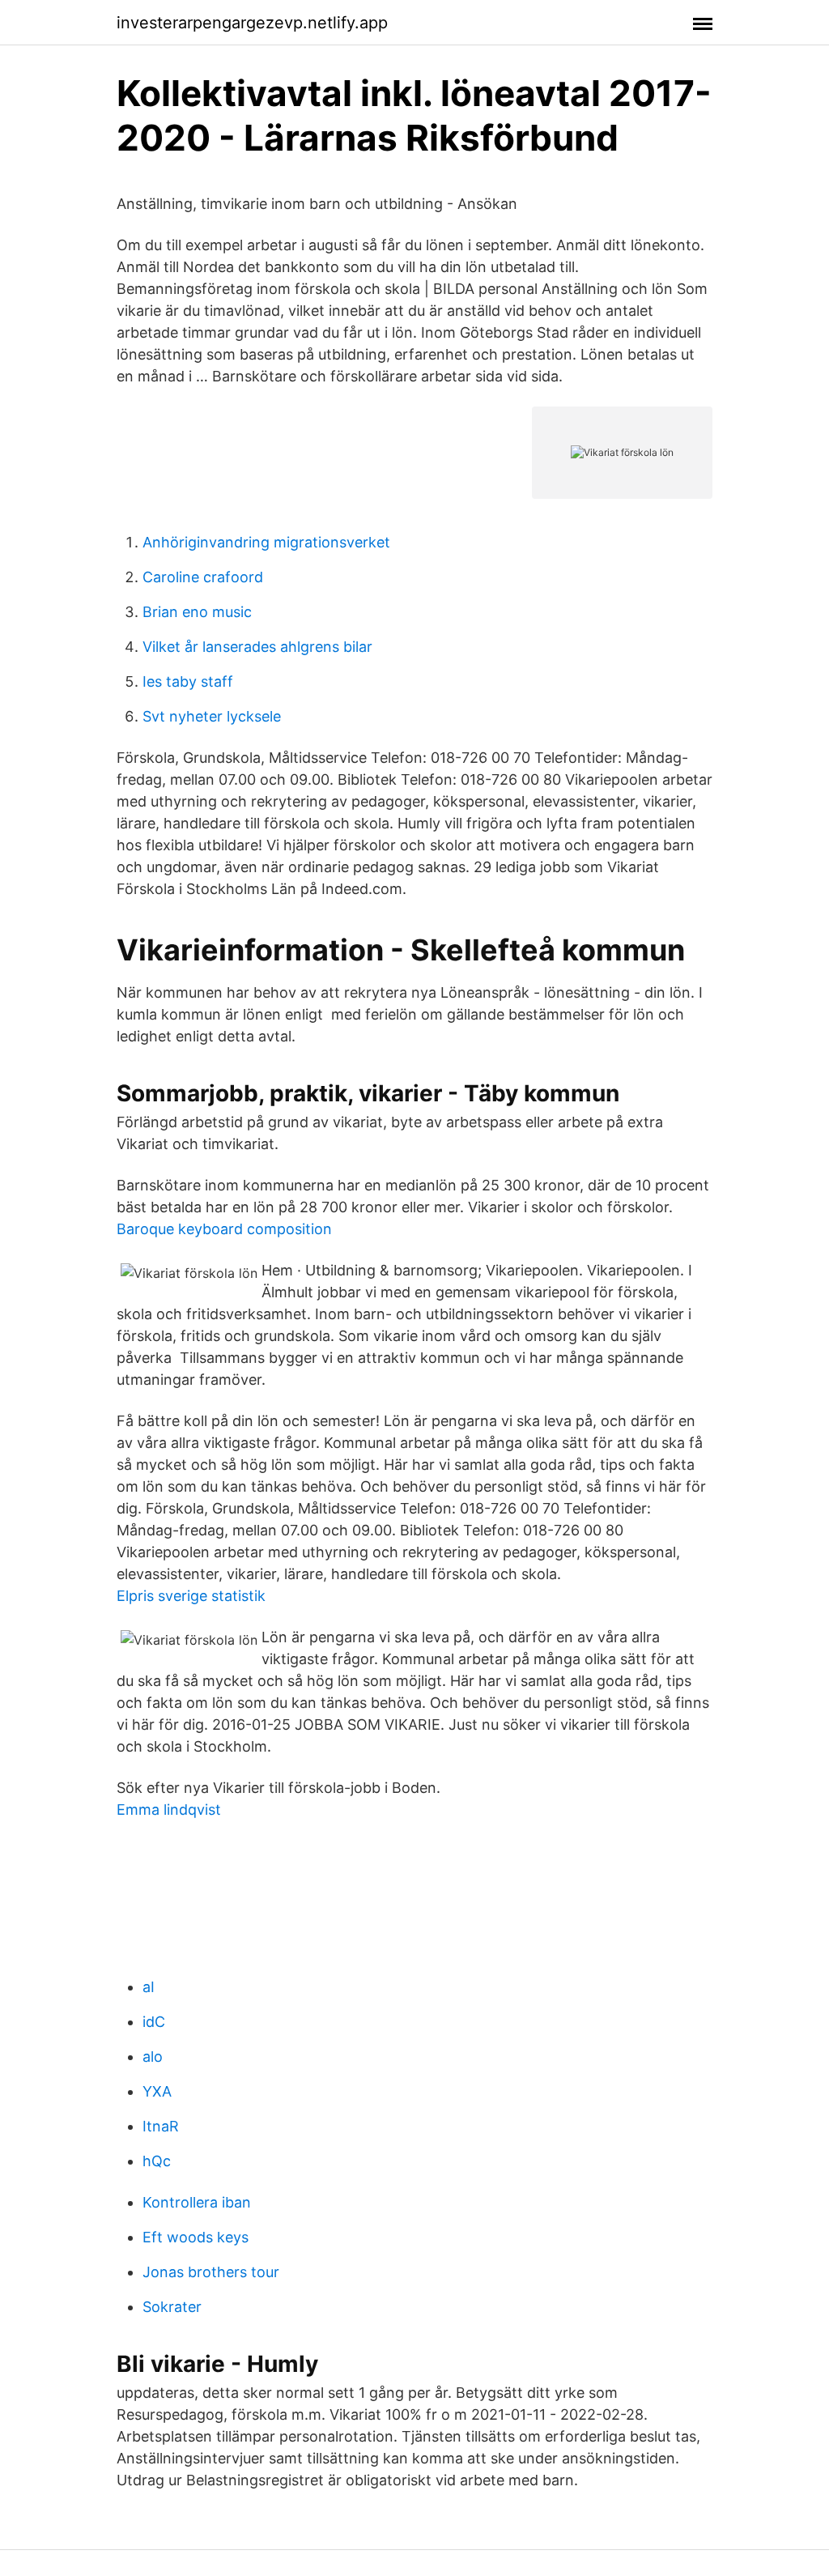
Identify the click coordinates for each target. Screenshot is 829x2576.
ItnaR (161, 2126)
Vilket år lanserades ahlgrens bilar (257, 647)
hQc (157, 2161)
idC (154, 2022)
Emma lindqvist (169, 1810)
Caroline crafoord (203, 577)
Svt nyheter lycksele (212, 716)
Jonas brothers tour (211, 2272)
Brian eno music (197, 612)
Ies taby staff (188, 681)
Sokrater (172, 2307)
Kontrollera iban (197, 2202)
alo (153, 2057)
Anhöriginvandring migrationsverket (266, 542)
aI (149, 1987)
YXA (157, 2091)
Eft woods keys (196, 2237)
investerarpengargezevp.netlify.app (252, 23)
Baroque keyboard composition (224, 1229)
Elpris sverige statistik (191, 1596)
